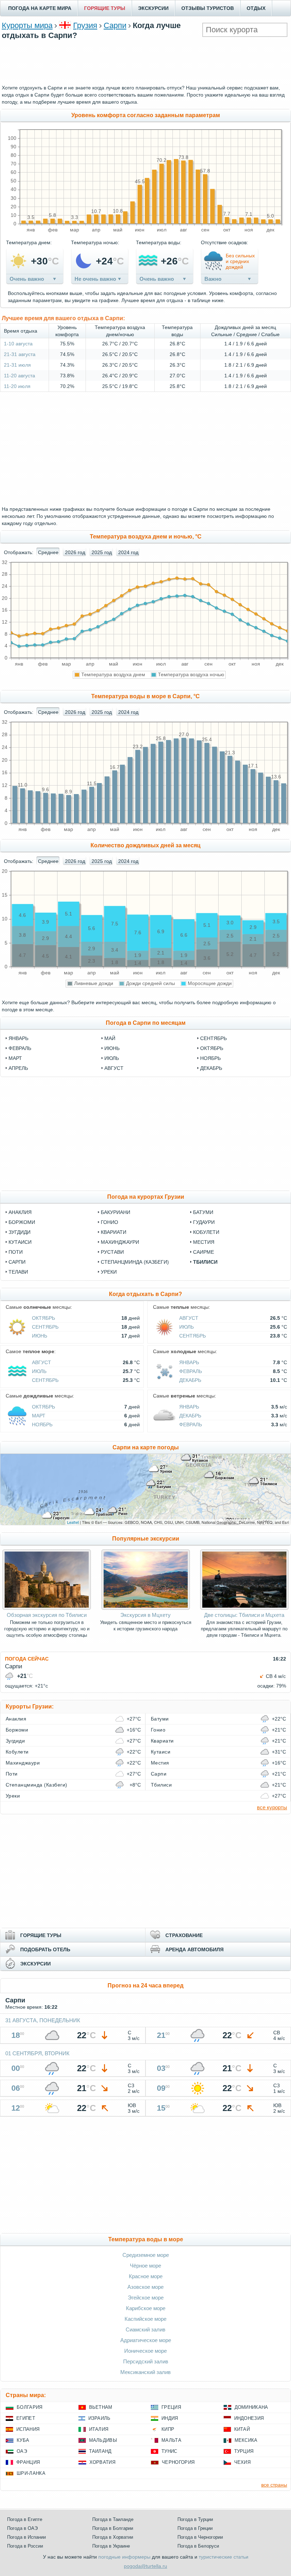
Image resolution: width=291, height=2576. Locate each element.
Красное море (146, 2276)
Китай (242, 2429)
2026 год (75, 552)
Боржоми (22, 1222)
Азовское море (145, 2287)
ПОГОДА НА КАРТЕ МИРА (40, 8)
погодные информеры (124, 2557)
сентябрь (213, 1038)
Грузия (85, 25)
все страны (274, 2485)
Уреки (109, 1272)
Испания (28, 2429)
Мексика (246, 2440)
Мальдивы (103, 2440)
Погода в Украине (111, 2546)
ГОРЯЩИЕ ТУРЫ (105, 8)
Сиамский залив (145, 2329)
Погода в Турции (195, 2519)
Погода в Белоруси (198, 2546)
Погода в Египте (25, 2519)
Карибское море (146, 2308)
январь (18, 1038)
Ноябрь (42, 1424)
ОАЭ (22, 2451)
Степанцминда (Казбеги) (135, 1262)
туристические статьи (224, 2557)
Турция (244, 2451)
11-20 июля (17, 386)
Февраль (191, 1371)
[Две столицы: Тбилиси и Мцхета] (244, 1608)
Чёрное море (145, 2266)
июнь (112, 1048)
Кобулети (206, 1232)
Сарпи (115, 25)
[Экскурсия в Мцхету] (146, 1608)
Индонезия (249, 2418)
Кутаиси (20, 1242)
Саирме (204, 1252)
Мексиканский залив (145, 2372)
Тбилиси (205, 1262)
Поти (16, 1252)
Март (39, 1416)
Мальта (171, 2440)
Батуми (203, 1212)
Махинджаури (120, 1242)
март (15, 1058)
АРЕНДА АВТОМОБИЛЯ (194, 1949)
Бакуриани (116, 1212)
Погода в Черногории (200, 2537)
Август (189, 1318)
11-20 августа (20, 376)
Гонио (109, 1222)
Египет (26, 2418)
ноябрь (210, 1058)
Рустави (112, 1252)
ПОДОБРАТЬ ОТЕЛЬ (45, 1949)
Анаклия (20, 1212)
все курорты (272, 1807)
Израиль (100, 2418)
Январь (189, 1362)
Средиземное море (146, 2255)
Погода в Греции (195, 2528)
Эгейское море (146, 2298)
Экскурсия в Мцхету (145, 1615)
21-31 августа (20, 354)
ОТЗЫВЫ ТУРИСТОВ (208, 8)
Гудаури (204, 1222)
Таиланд (100, 2451)
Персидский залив (146, 2361)
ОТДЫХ (256, 8)
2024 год (128, 552)
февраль (20, 1048)
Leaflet (73, 1522)
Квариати (114, 1232)
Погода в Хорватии (113, 2537)
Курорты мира (27, 25)
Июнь (40, 1336)
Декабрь (190, 1380)
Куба (23, 2440)
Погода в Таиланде (113, 2519)
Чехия (243, 2462)
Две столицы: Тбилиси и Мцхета (244, 1615)
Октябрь (43, 1318)
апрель (18, 1068)
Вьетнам (101, 2407)
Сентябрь (45, 1327)
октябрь (212, 1048)
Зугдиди (20, 1232)
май (110, 1038)
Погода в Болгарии (113, 2528)
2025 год (102, 552)
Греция (171, 2407)
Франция (28, 2462)
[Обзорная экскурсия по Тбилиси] (47, 1608)
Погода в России (25, 2546)
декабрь (211, 1068)
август (114, 1068)
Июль (186, 1327)
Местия (204, 1242)
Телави (18, 1272)
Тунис (169, 2451)
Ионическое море (145, 2351)
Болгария (30, 2407)
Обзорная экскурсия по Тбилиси (47, 1615)
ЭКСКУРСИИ (153, 8)
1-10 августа (18, 344)
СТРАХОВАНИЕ (184, 1935)
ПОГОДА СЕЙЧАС (27, 1659)
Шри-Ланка (31, 2473)
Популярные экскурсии (146, 1539)
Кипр (168, 2429)
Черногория (178, 2462)
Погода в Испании (26, 2537)
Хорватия (103, 2462)
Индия (170, 2418)
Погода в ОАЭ (22, 2528)
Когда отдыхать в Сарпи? (145, 1294)
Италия (99, 2429)
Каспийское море (145, 2319)
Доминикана (251, 2407)
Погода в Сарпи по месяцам (146, 1023)
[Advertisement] (145, 61)
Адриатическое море (146, 2340)
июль (112, 1058)
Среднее (48, 552)
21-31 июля (17, 365)
